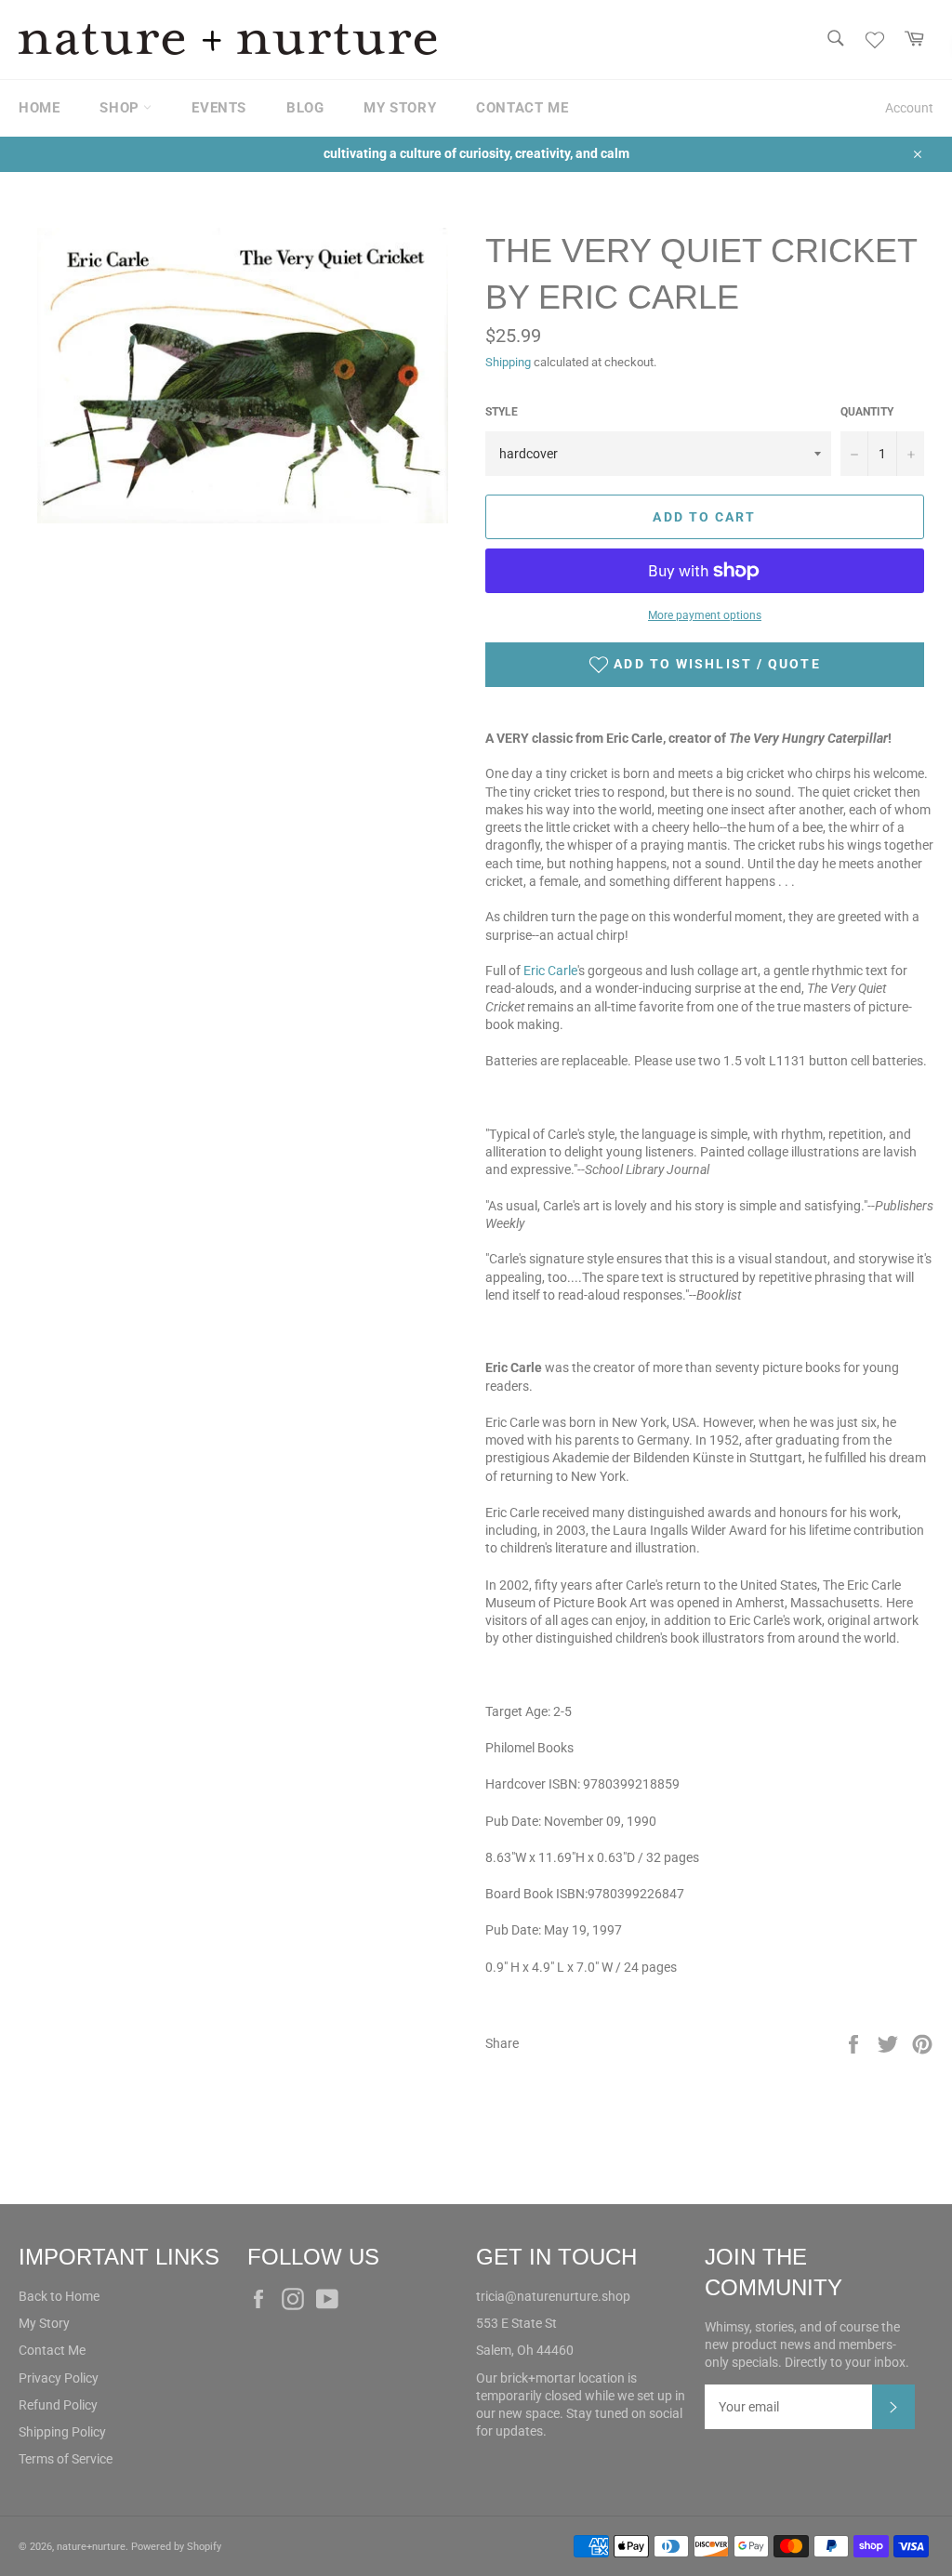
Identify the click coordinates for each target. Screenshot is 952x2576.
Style (502, 412)
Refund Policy (58, 2405)
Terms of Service (66, 2459)
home (39, 108)
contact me (522, 108)
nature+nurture (91, 2547)
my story (400, 108)
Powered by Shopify (176, 2547)
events (219, 108)
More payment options (705, 615)
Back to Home (59, 2296)
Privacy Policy (59, 2378)
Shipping (508, 362)
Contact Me (52, 2350)
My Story (44, 2323)
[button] (705, 665)
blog (305, 108)
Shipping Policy (62, 2432)
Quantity (867, 412)
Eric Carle (550, 971)
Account (909, 108)
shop (121, 108)
